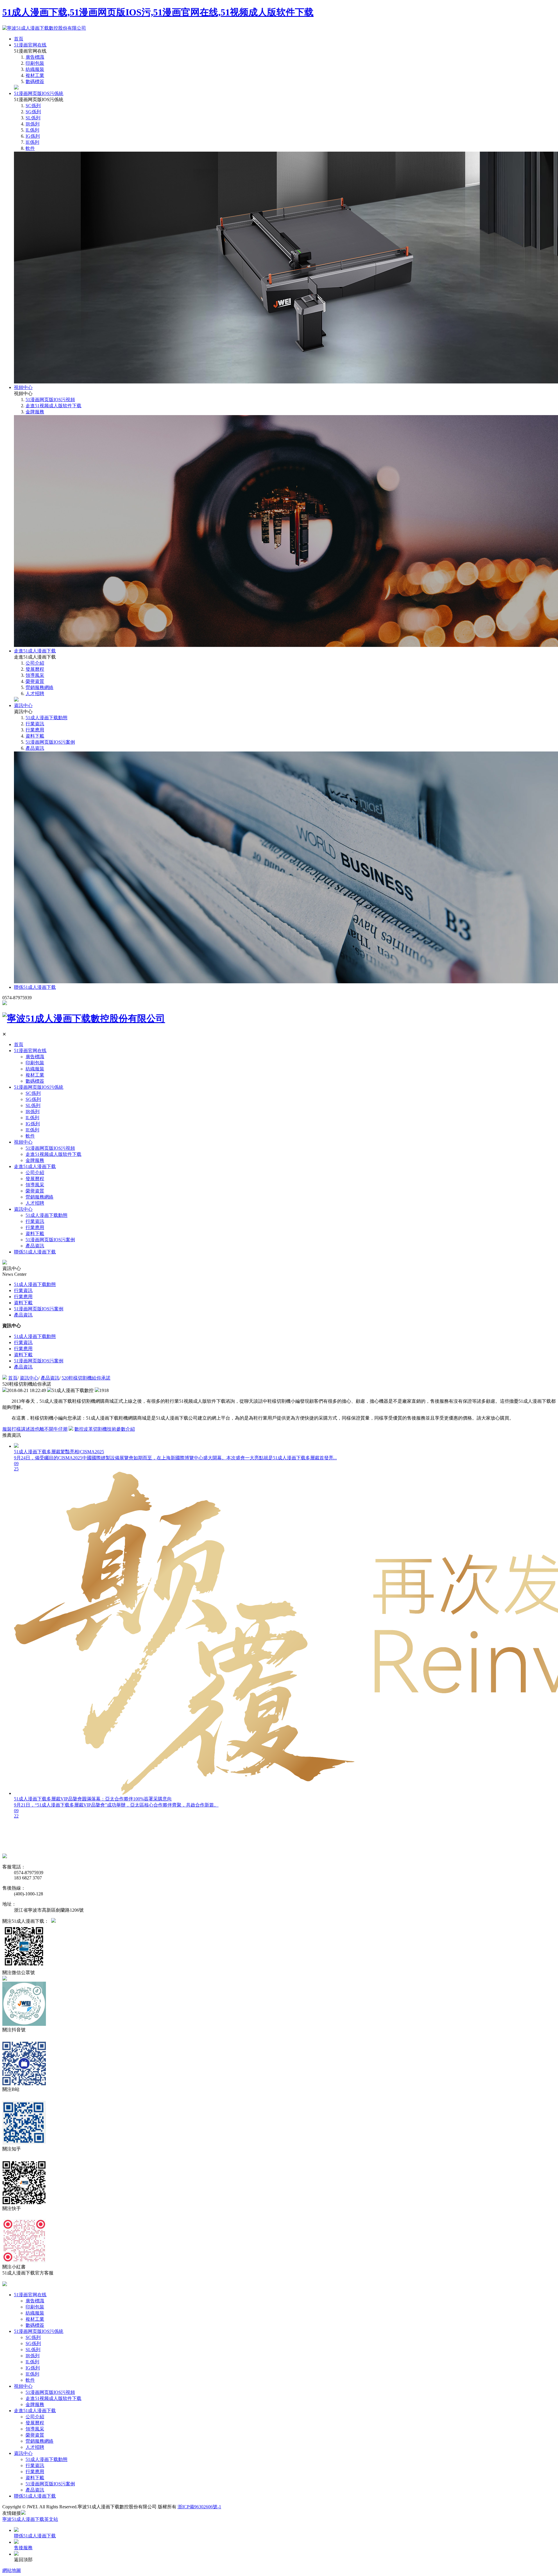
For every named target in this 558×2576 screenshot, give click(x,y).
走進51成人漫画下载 (35, 651)
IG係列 (33, 136)
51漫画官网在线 (30, 45)
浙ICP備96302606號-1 (199, 2507)
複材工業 (35, 75)
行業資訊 (35, 724)
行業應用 (35, 730)
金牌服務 (35, 412)
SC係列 (33, 106)
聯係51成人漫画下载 (35, 987)
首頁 (19, 39)
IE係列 (32, 142)
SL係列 (33, 118)
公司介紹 (35, 663)
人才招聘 (35, 694)
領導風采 (35, 675)
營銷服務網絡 (40, 687)
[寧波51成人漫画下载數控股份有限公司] (44, 28)
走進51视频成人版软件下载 (53, 406)
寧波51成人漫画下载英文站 (30, 2519)
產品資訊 (35, 748)
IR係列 (33, 124)
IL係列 (32, 130)
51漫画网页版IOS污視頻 (50, 400)
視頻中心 (23, 387)
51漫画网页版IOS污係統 (39, 93)
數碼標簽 (35, 81)
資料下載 (35, 736)
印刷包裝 (35, 63)
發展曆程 (35, 669)
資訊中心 (23, 705)
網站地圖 (12, 2570)
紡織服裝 (35, 69)
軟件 (30, 148)
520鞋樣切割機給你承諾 (86, 1378)
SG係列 (33, 112)
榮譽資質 (35, 681)
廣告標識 (35, 57)
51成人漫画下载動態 (46, 718)
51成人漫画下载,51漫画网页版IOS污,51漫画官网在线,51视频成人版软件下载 (158, 12)
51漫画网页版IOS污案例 (50, 742)
